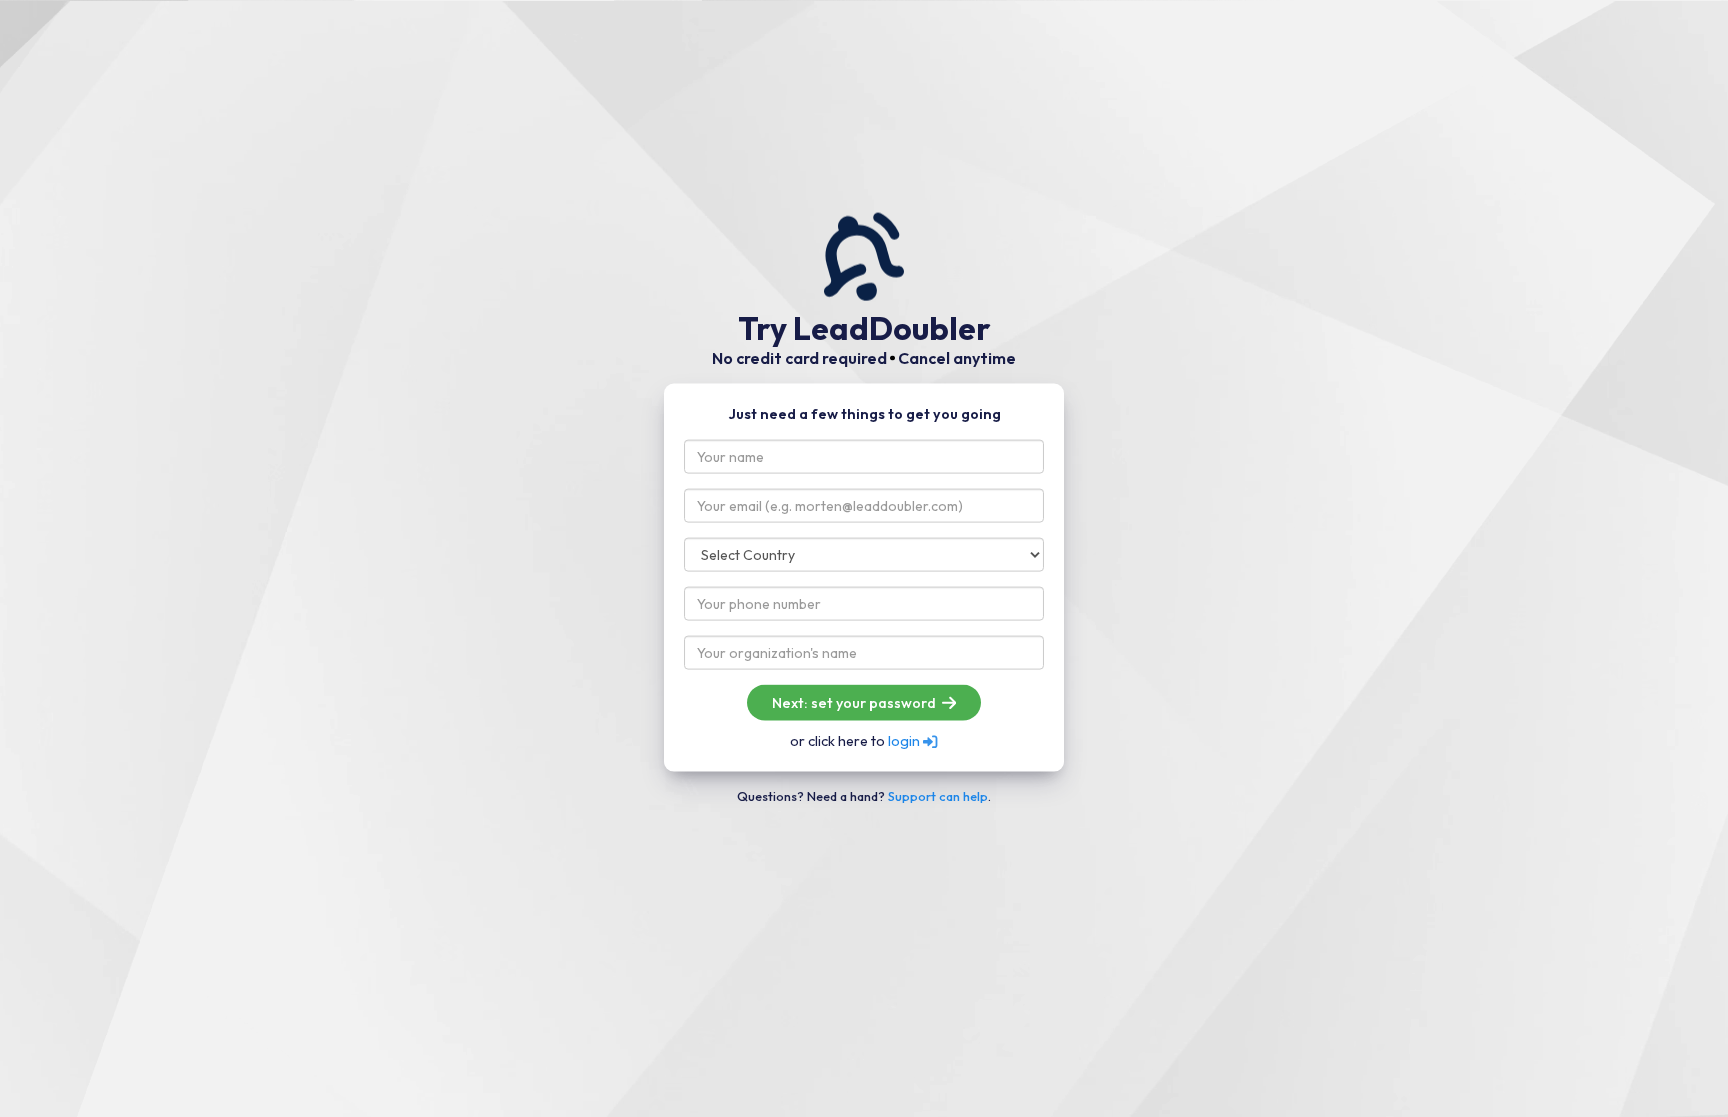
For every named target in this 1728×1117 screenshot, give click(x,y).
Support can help (938, 795)
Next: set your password (855, 703)
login (905, 741)
